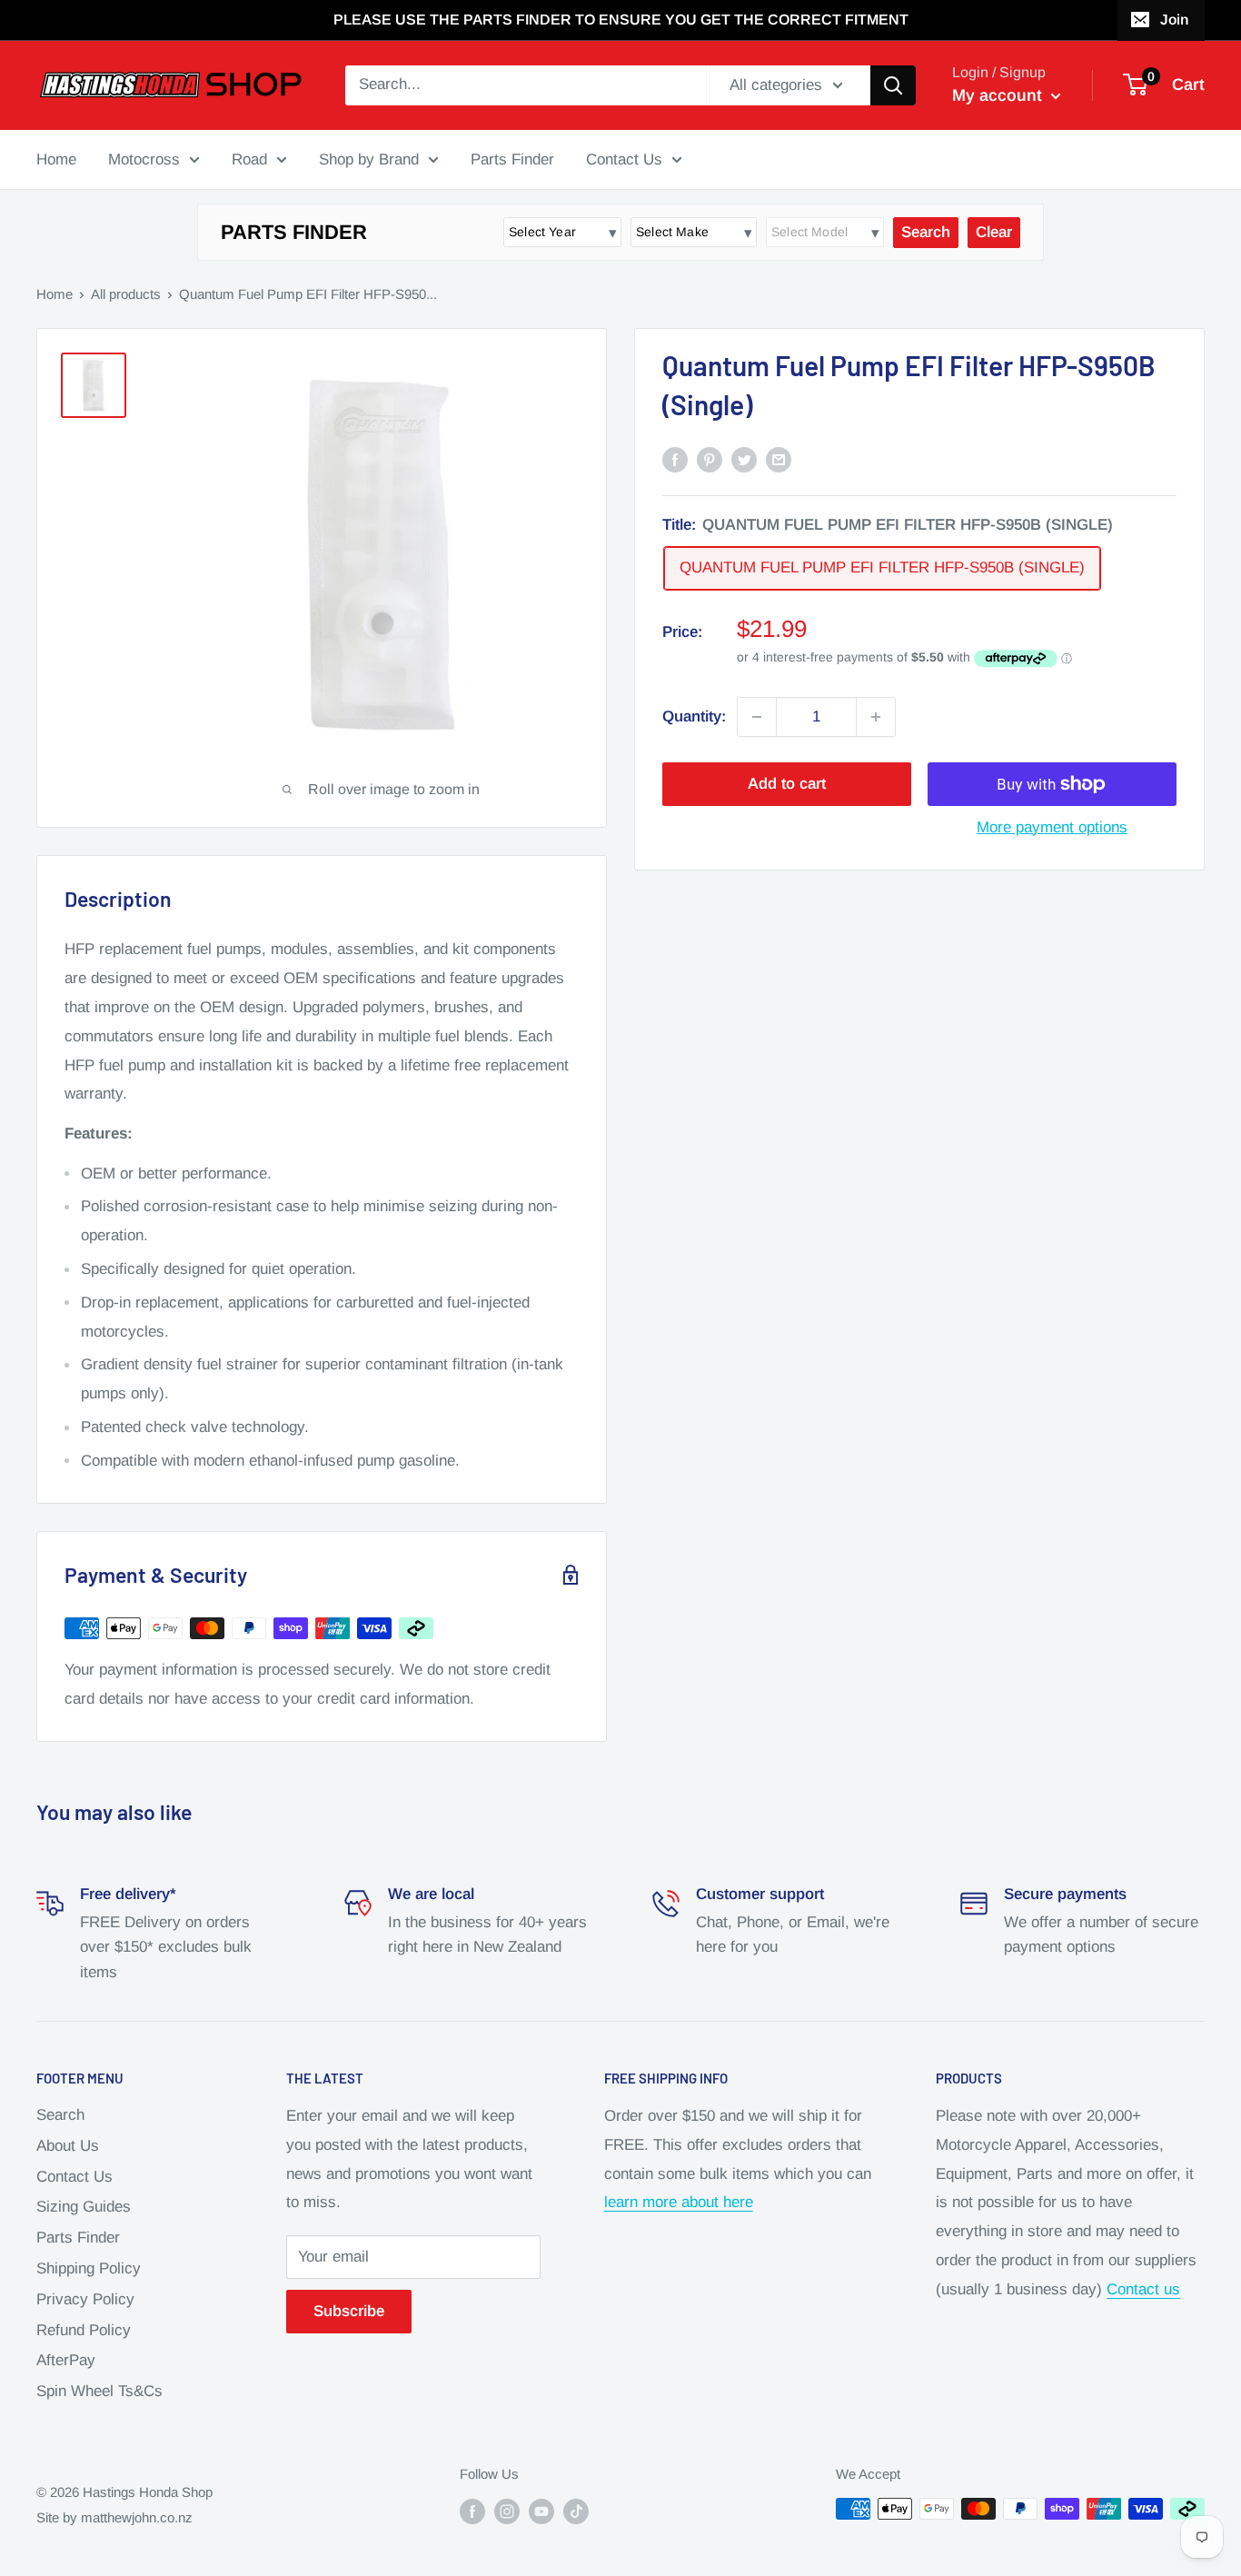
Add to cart (787, 784)
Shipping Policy (89, 2268)
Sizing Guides (84, 2207)
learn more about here (679, 2202)
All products (126, 294)
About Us (68, 2146)
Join (1174, 20)
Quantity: (694, 716)
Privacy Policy (85, 2299)
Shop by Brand (369, 159)
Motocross (144, 159)
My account (999, 95)
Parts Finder (512, 159)
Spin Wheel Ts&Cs (99, 2391)
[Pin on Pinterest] (710, 459)
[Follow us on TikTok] (576, 2511)
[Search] (893, 85)
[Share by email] (779, 459)
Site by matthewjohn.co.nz (114, 2517)
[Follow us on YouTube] (541, 2511)
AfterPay (66, 2360)
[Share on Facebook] (675, 459)
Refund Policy (84, 2330)
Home (56, 159)
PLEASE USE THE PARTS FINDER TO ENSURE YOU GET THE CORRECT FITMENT (621, 20)
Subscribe (349, 2311)
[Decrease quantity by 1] (757, 717)
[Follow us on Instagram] (507, 2511)
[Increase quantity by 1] (876, 717)
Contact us (1143, 2289)
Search (60, 2115)
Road (249, 159)
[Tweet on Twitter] (744, 459)
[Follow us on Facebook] (472, 2511)
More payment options (1052, 827)
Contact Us (624, 159)
